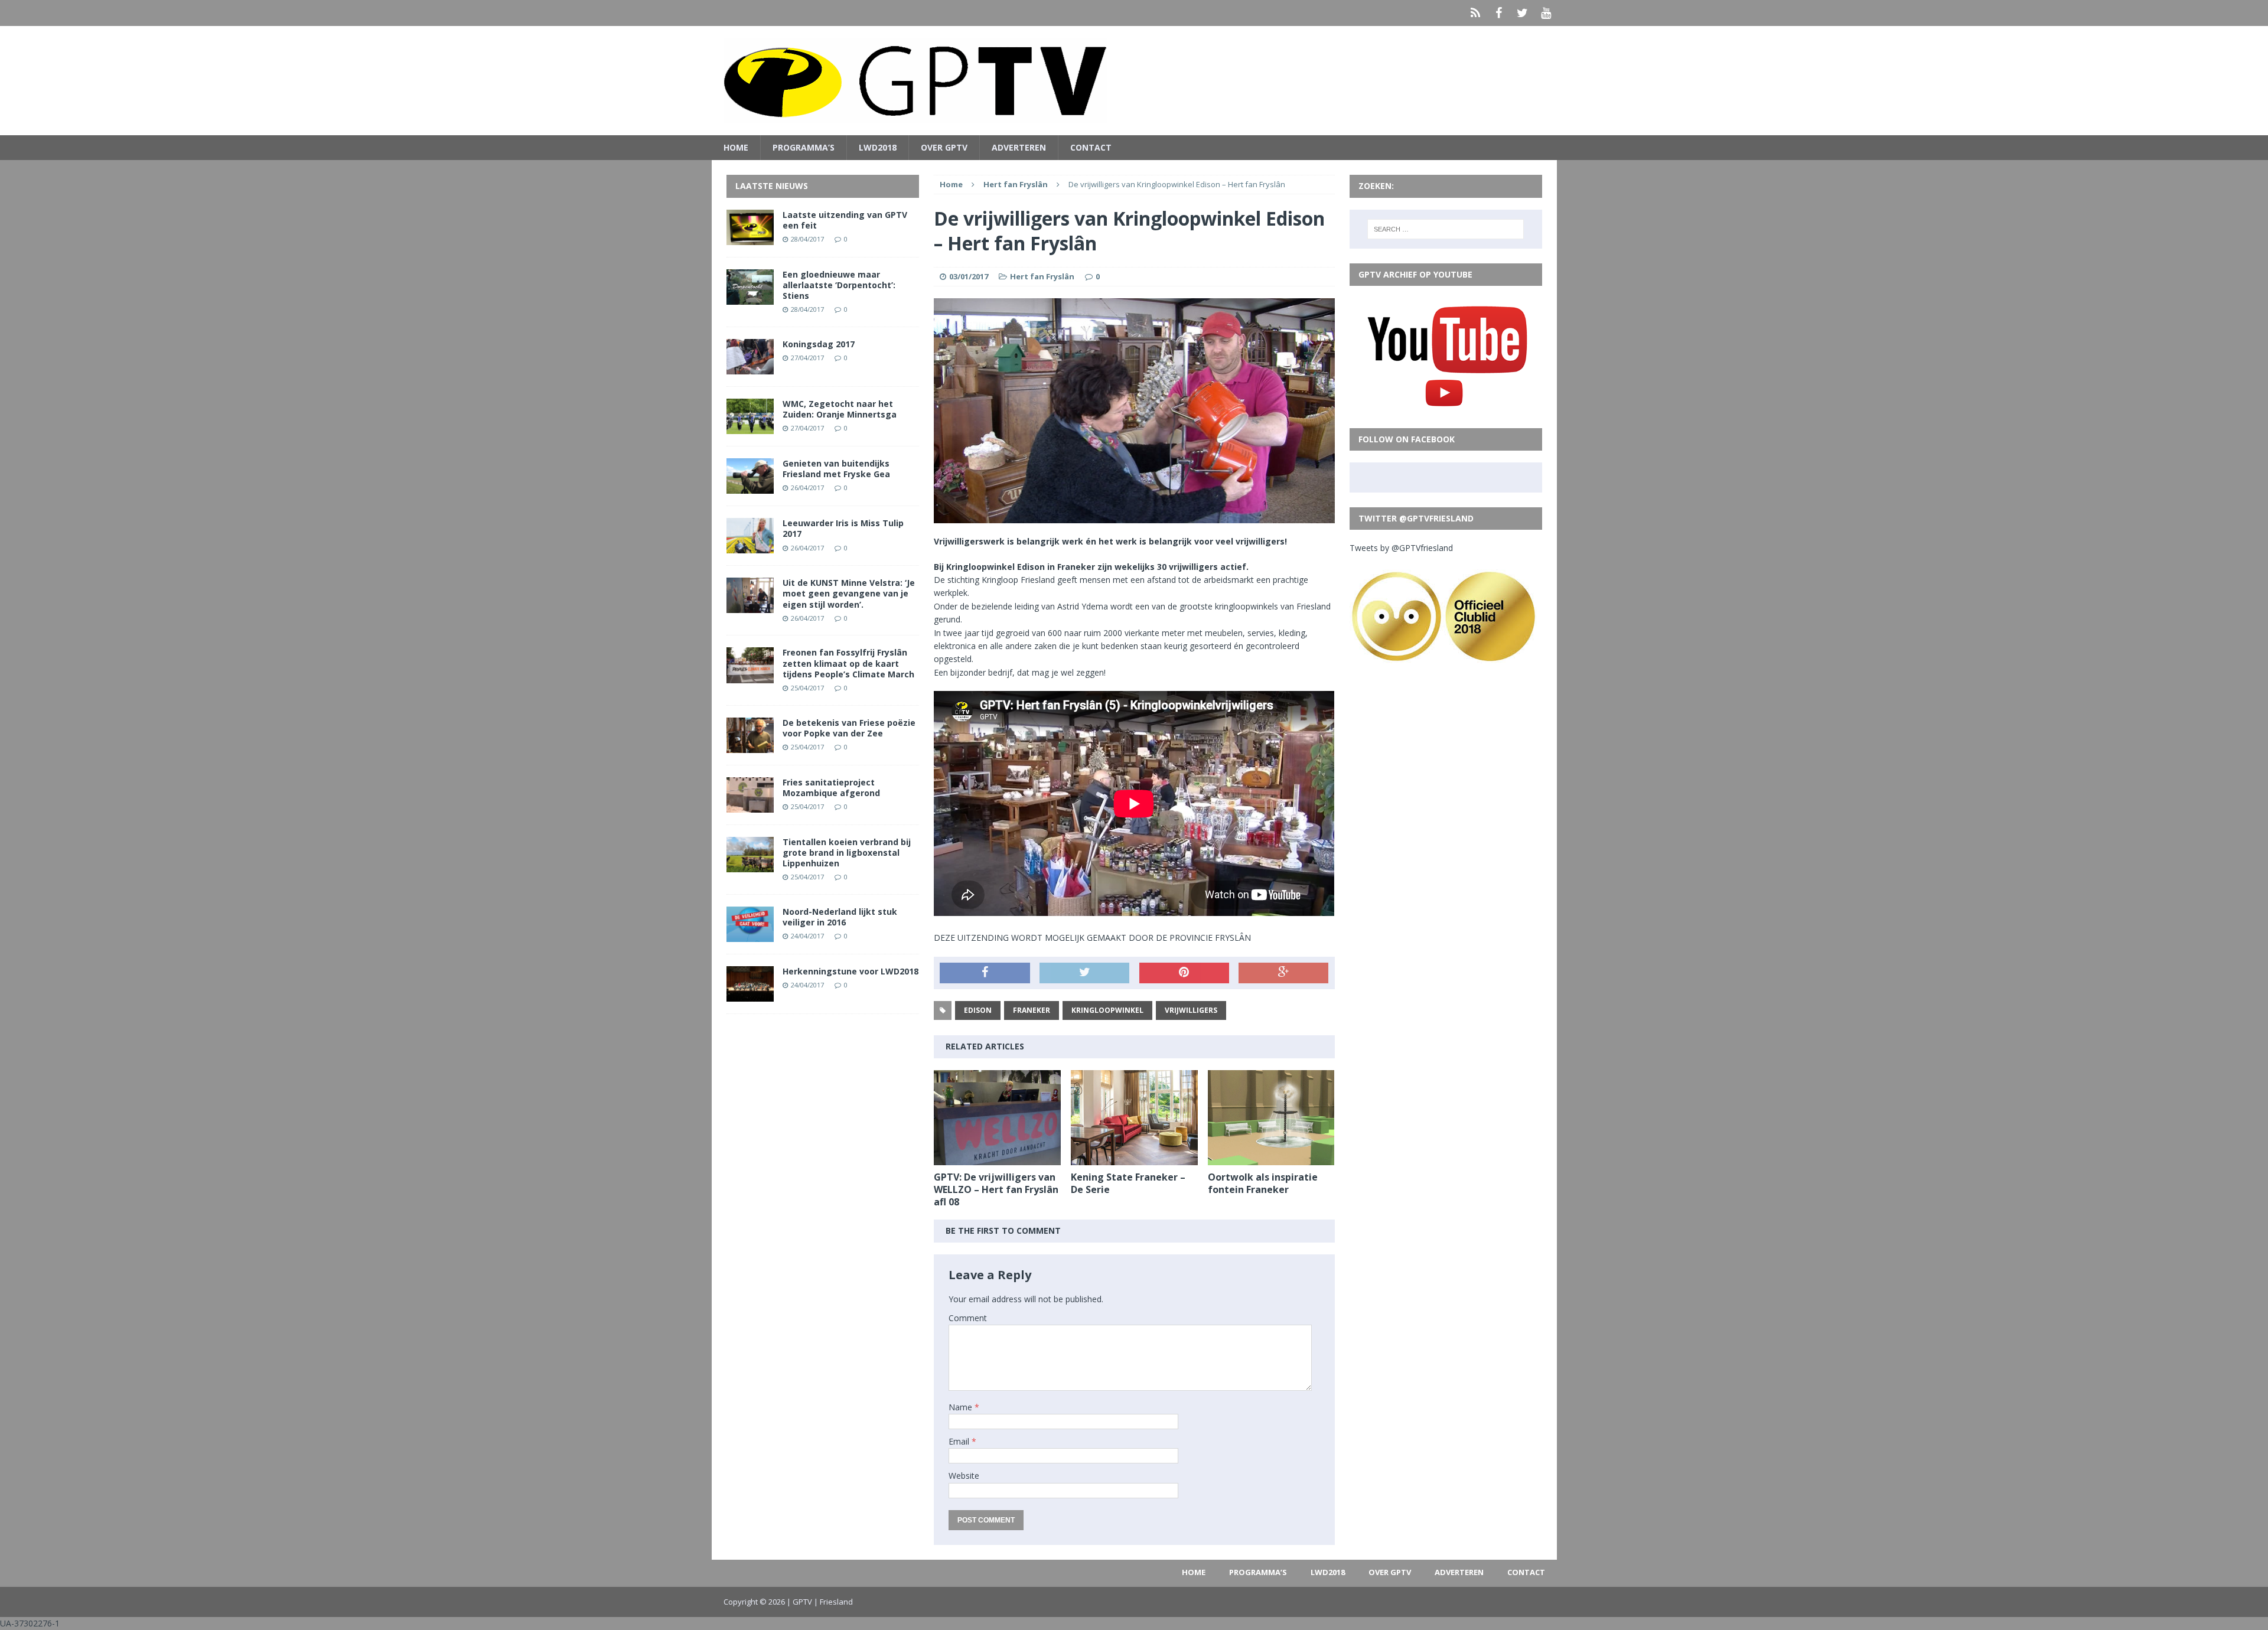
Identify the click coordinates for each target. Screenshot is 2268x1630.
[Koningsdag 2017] (750, 368)
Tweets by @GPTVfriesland (1401, 548)
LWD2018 (878, 147)
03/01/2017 (969, 276)
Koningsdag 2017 (819, 344)
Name (962, 1407)
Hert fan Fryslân (1042, 276)
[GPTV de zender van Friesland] (1134, 81)
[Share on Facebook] (985, 973)
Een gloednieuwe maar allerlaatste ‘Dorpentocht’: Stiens (839, 285)
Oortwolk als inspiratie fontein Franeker (1263, 1183)
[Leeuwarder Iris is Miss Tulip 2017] (750, 547)
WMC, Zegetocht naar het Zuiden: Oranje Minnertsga (840, 409)
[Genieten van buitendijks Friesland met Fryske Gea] (750, 487)
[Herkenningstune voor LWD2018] (750, 995)
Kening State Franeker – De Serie (1128, 1183)
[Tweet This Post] (1084, 973)
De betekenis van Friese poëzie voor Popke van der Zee (849, 728)
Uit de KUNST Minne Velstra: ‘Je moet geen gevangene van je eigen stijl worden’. (849, 593)
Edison (978, 1010)
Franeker (1032, 1010)
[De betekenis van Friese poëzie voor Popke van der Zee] (750, 746)
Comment (968, 1318)
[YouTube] (1546, 13)
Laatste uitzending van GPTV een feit (845, 220)
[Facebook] (1499, 13)
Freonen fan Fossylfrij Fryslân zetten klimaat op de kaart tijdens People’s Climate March (848, 663)
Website (964, 1476)
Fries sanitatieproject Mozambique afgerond (831, 788)
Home (736, 147)
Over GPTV (944, 147)
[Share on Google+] (1283, 973)
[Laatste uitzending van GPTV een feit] (750, 238)
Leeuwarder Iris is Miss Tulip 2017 (843, 528)
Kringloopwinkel (1107, 1010)
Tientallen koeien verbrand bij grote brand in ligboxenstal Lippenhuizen (847, 853)
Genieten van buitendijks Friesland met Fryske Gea (836, 469)
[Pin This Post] (1184, 973)
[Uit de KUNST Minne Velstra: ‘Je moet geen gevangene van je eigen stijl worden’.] (750, 606)
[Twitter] (1523, 13)
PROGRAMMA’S (804, 147)
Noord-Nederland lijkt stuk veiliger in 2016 (840, 917)
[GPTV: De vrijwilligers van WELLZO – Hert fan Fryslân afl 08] (997, 1158)
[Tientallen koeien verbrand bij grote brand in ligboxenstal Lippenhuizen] (750, 865)
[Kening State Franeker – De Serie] (1134, 1158)
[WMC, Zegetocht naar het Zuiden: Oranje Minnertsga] (750, 427)
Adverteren (1019, 147)
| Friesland (833, 1602)
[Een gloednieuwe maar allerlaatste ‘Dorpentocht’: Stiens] (750, 297)
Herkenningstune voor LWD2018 (850, 971)
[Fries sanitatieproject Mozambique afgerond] (750, 805)
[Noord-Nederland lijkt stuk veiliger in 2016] (750, 935)
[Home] (1475, 13)
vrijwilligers (1191, 1010)
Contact (1091, 147)
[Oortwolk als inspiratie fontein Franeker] (1271, 1158)
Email (960, 1441)
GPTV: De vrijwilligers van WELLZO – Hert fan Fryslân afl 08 (996, 1189)
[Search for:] (1446, 229)
